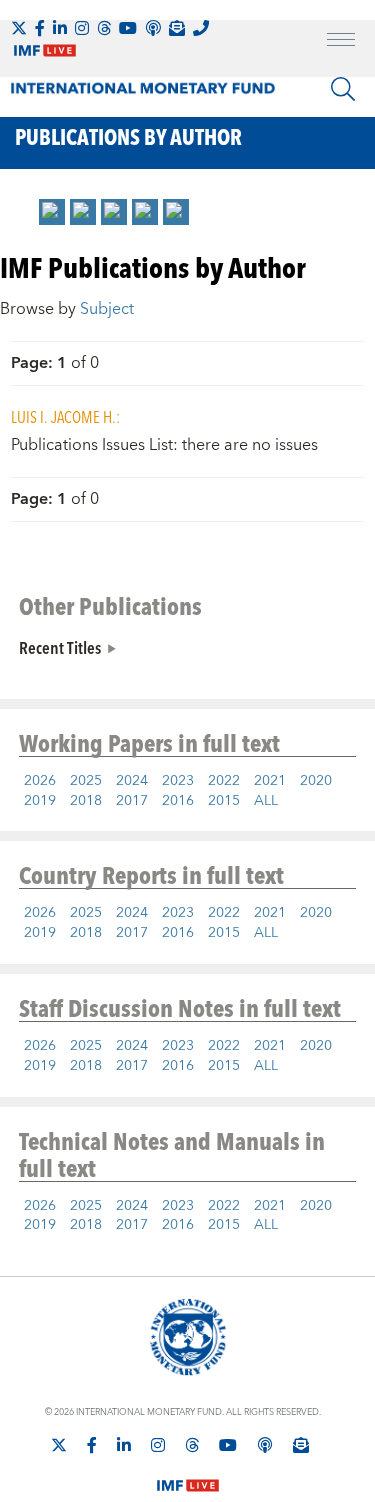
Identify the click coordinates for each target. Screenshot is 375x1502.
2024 (132, 781)
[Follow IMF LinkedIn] (60, 28)
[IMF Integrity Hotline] (201, 28)
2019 (40, 801)
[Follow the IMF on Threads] (104, 28)
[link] (52, 212)
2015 (224, 801)
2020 (316, 781)
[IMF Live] (188, 1473)
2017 (132, 801)
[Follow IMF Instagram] (82, 28)
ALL (266, 801)
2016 (178, 801)
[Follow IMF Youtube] (128, 28)
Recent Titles (60, 647)
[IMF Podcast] (153, 28)
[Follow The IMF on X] (19, 28)
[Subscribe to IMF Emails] (177, 28)
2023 (178, 781)
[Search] (343, 89)
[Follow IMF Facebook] (40, 28)
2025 (86, 781)
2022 (224, 781)
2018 (86, 801)
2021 (270, 781)
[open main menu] (341, 42)
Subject (107, 309)
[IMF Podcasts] (265, 1445)
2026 (40, 781)
